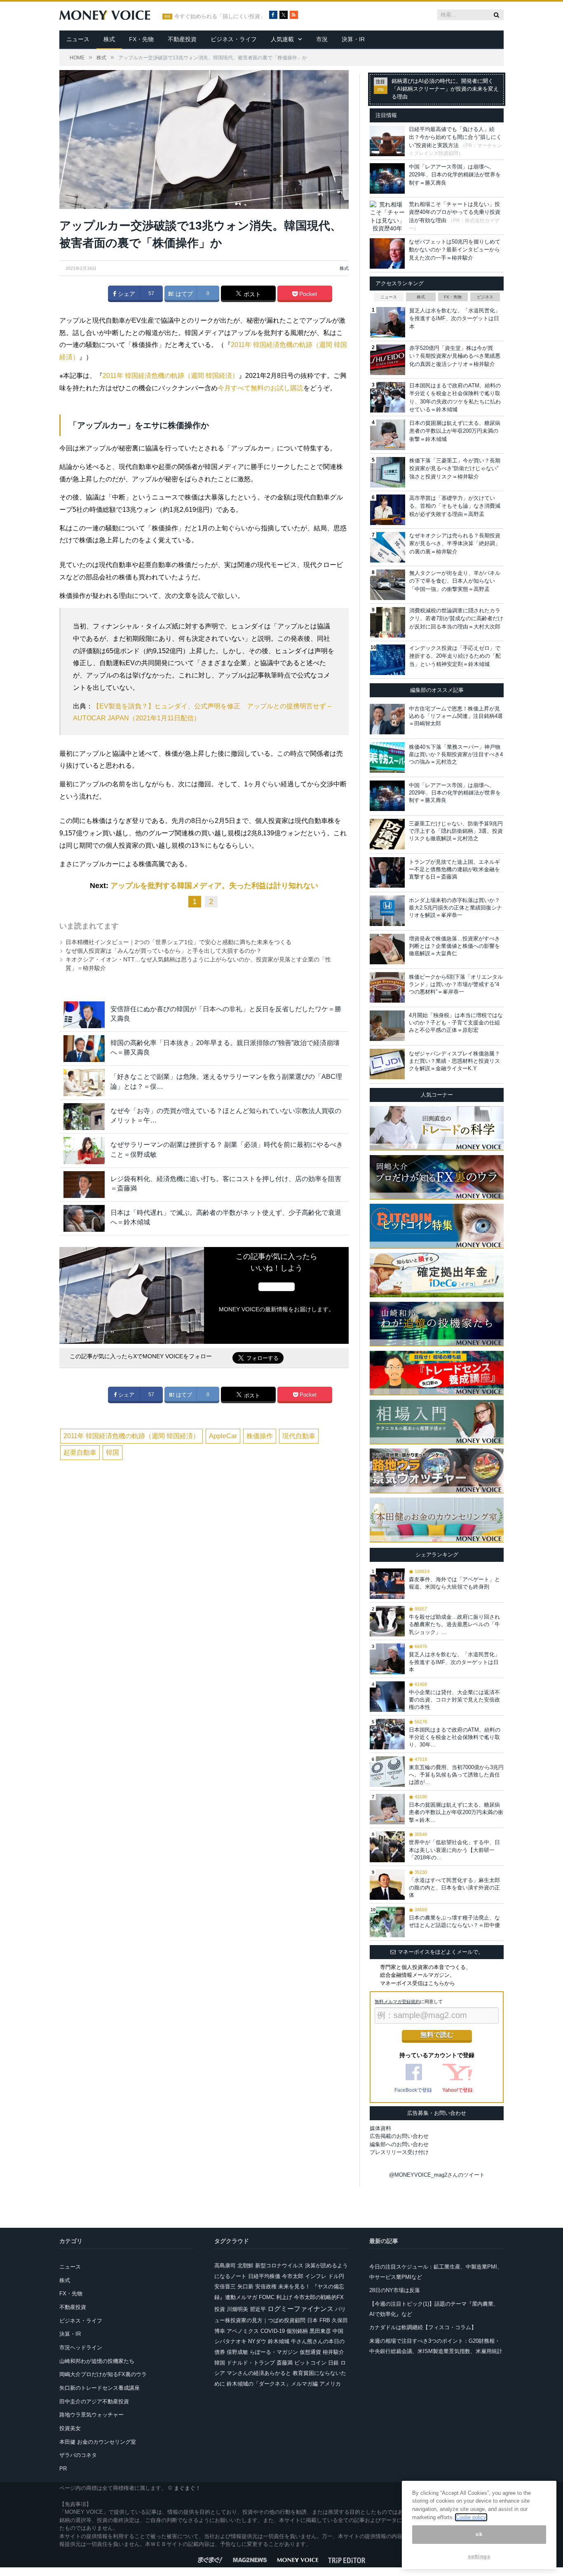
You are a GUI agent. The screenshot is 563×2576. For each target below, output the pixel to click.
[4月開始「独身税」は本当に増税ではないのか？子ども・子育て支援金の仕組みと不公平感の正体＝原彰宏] (387, 1026)
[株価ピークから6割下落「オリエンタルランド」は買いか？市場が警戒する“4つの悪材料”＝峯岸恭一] (387, 987)
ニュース (78, 39)
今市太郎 (293, 2276)
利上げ (284, 2297)
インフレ (316, 2276)
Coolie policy (471, 2517)
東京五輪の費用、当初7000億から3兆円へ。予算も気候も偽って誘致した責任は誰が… (456, 1775)
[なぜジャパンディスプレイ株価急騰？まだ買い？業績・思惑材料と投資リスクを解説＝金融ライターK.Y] (387, 1064)
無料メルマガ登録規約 (397, 2002)
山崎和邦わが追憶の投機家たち (97, 2361)
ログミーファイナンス (300, 2309)
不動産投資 (182, 39)
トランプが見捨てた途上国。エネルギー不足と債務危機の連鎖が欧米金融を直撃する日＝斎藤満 (454, 869)
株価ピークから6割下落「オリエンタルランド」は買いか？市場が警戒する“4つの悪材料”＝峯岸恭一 (456, 984)
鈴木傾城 (279, 2341)
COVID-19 (273, 2331)
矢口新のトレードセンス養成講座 (100, 2388)
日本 (312, 2320)
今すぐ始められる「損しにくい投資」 (220, 16)
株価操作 (260, 1436)
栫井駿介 (333, 2352)
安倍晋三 (225, 2287)
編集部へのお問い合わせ (399, 2144)
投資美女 (70, 2428)
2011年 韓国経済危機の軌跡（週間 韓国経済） (171, 376)
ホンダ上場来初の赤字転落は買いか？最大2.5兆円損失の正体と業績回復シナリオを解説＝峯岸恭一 (455, 908)
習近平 (258, 2309)
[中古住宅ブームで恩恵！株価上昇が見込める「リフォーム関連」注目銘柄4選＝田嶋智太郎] (387, 719)
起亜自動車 (80, 1452)
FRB (325, 2320)
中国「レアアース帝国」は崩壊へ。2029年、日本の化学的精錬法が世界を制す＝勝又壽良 (455, 175)
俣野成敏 (237, 2352)
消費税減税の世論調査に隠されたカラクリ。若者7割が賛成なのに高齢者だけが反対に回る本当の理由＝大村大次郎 (456, 619)
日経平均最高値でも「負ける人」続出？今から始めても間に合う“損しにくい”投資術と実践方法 (455, 137)
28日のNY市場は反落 (395, 2290)
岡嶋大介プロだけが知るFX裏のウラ (103, 2374)
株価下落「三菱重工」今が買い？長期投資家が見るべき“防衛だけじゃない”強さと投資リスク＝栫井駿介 (455, 469)
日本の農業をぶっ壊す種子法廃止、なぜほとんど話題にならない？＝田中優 (454, 1921)
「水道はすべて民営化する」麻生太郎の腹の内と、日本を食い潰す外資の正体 (454, 1888)
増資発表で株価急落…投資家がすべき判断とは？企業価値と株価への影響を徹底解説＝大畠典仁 (454, 946)
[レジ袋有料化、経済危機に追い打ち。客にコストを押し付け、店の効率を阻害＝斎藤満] (84, 1185)
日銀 (333, 2363)
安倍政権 (266, 2287)
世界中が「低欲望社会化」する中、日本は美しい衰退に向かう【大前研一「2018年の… (454, 1850)
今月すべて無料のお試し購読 (260, 388)
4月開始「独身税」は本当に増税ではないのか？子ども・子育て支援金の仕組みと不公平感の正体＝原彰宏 (456, 1023)
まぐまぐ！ (187, 2488)
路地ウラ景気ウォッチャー (91, 2415)
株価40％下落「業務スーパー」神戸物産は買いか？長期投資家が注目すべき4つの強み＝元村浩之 (456, 754)
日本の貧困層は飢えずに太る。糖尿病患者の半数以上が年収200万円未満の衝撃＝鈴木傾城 (455, 431)
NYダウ (257, 2341)
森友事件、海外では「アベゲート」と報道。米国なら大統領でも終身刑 (454, 1583)
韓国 (113, 1452)
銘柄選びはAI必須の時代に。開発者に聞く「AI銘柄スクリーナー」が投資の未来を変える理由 (445, 89)
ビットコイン (310, 2363)
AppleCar (223, 1436)
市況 (322, 39)
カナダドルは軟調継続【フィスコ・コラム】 (423, 2327)
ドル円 (336, 2276)
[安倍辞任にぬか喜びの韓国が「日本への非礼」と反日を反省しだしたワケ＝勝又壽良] (84, 1015)
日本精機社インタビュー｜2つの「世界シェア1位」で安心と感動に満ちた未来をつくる (178, 942)
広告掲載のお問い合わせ (399, 2136)
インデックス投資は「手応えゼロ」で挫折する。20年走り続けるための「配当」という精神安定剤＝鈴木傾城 (455, 656)
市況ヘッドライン (81, 2347)
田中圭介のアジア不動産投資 (94, 2401)
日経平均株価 (264, 2276)
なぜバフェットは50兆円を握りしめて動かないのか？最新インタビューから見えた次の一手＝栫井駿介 (455, 250)
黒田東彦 (320, 2331)
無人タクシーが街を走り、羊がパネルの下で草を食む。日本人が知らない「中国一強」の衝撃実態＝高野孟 (455, 581)
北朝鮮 (245, 2265)
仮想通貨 (310, 2352)
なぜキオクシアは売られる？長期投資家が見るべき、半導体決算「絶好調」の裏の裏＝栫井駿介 (455, 544)
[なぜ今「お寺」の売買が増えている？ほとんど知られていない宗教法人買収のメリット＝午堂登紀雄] (84, 1117)
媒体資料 (380, 2128)
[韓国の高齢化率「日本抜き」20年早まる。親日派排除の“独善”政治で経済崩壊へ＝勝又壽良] (84, 1049)
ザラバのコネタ (78, 2455)
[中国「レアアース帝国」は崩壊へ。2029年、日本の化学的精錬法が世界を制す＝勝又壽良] (387, 796)
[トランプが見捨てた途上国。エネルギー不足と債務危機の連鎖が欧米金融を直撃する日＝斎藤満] (387, 872)
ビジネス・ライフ (234, 39)
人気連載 (282, 39)
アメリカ (330, 2384)
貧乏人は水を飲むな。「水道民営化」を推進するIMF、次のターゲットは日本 (455, 319)
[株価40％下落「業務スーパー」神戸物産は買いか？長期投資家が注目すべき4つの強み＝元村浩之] (387, 757)
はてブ (183, 294)
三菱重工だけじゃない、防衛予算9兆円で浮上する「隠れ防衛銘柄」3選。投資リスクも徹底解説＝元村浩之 (456, 831)
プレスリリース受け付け (399, 2152)
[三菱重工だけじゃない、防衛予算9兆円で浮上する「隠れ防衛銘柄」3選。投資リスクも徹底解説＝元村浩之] (387, 834)
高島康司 (225, 2265)
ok (479, 2535)
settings (479, 2556)
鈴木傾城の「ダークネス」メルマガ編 (272, 2384)
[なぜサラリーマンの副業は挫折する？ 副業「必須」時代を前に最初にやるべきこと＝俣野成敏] (84, 1150)
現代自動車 (299, 1436)
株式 (109, 39)
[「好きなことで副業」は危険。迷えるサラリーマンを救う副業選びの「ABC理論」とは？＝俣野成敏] (84, 1082)
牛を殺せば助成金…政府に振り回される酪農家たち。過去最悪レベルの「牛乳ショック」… (454, 1624)
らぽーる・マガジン (274, 2352)
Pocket (307, 294)
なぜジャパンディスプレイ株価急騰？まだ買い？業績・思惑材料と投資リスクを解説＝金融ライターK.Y (454, 1061)
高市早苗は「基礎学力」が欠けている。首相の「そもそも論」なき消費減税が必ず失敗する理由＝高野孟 (455, 506)
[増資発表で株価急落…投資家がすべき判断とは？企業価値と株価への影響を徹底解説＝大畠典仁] (387, 949)
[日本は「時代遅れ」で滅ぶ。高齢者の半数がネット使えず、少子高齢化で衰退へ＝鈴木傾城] (84, 1218)
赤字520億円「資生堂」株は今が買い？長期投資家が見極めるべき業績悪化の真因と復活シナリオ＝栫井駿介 (455, 356)
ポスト (251, 294)
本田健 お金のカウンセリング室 (98, 2442)
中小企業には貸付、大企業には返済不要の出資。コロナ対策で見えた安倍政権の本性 (454, 1700)
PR (63, 2469)
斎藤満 (285, 2363)
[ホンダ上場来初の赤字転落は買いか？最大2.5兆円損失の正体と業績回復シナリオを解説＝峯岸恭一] (387, 911)
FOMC (267, 2297)
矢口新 (245, 2287)
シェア (126, 294)
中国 (338, 2331)
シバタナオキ (230, 2341)
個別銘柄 (297, 2331)
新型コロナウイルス (279, 2265)
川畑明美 (237, 2309)
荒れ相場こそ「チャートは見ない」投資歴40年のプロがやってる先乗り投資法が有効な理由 (455, 212)
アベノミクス (243, 2331)
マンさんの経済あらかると (259, 2373)
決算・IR (353, 39)
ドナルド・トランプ (251, 2363)
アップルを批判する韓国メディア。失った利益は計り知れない (214, 886)
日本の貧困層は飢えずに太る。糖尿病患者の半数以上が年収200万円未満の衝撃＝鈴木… (456, 1812)
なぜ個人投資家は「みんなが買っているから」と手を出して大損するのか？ (164, 951)
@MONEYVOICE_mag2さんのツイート (437, 2175)
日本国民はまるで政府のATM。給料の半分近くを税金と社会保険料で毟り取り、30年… (455, 1737)
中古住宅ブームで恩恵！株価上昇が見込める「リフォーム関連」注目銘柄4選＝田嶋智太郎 (456, 716)
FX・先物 (141, 39)
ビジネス (485, 297)
